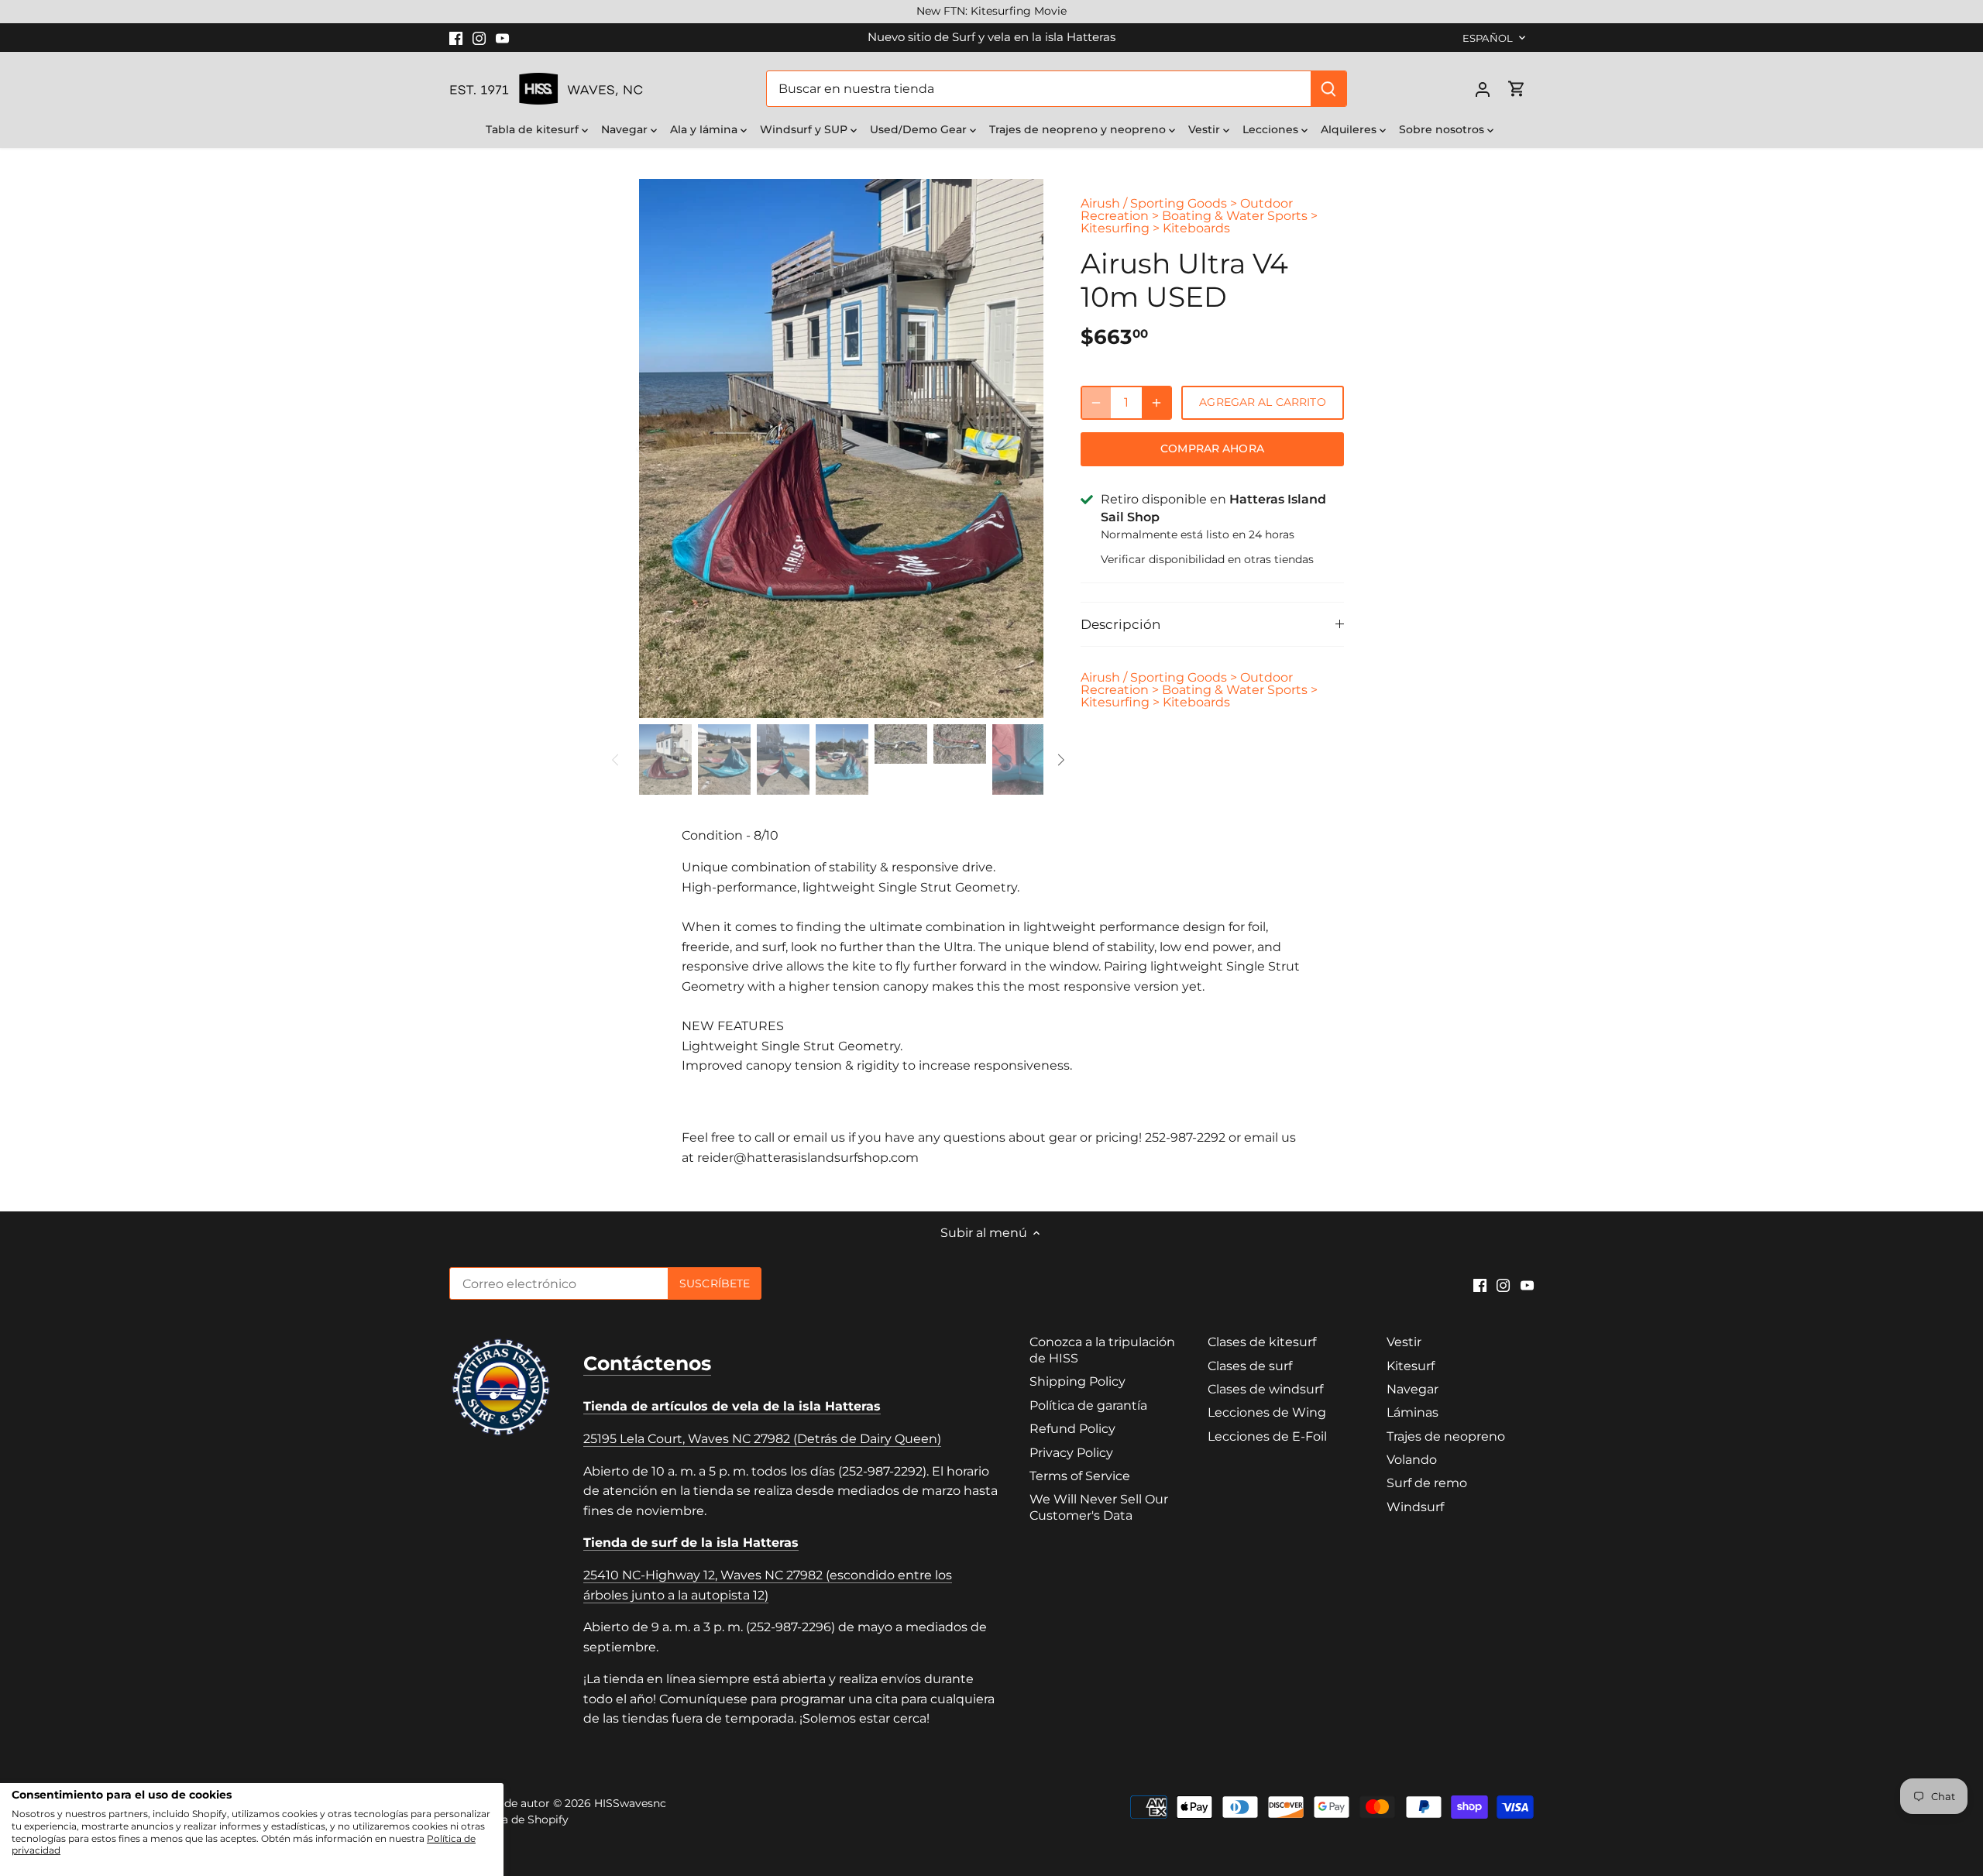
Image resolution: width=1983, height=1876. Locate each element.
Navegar (1413, 1389)
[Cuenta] (1483, 89)
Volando (1412, 1460)
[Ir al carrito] (1517, 89)
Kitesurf (1411, 1366)
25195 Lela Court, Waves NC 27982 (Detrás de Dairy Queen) (762, 1439)
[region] (991, 12)
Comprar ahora (1212, 448)
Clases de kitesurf (1262, 1342)
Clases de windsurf (1265, 1389)
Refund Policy (1072, 1429)
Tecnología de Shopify (509, 1819)
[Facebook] (456, 37)
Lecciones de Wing (1267, 1412)
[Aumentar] (1156, 403)
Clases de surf (1250, 1366)
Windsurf (1415, 1507)
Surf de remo (1427, 1483)
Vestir (1404, 1342)
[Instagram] (479, 37)
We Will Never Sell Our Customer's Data (1099, 1507)
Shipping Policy (1077, 1381)
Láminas (1413, 1412)
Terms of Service (1080, 1476)
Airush (1100, 203)
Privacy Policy (1071, 1453)
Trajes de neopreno (1446, 1436)
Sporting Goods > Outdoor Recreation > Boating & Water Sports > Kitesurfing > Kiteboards (1199, 216)
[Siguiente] (1020, 448)
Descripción (1120, 624)
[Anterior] (662, 448)
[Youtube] (502, 37)
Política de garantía (1088, 1405)
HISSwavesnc (630, 1803)
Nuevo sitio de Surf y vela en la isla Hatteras (991, 37)
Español (1488, 38)
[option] (841, 448)
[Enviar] (1328, 89)
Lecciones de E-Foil (1267, 1436)
